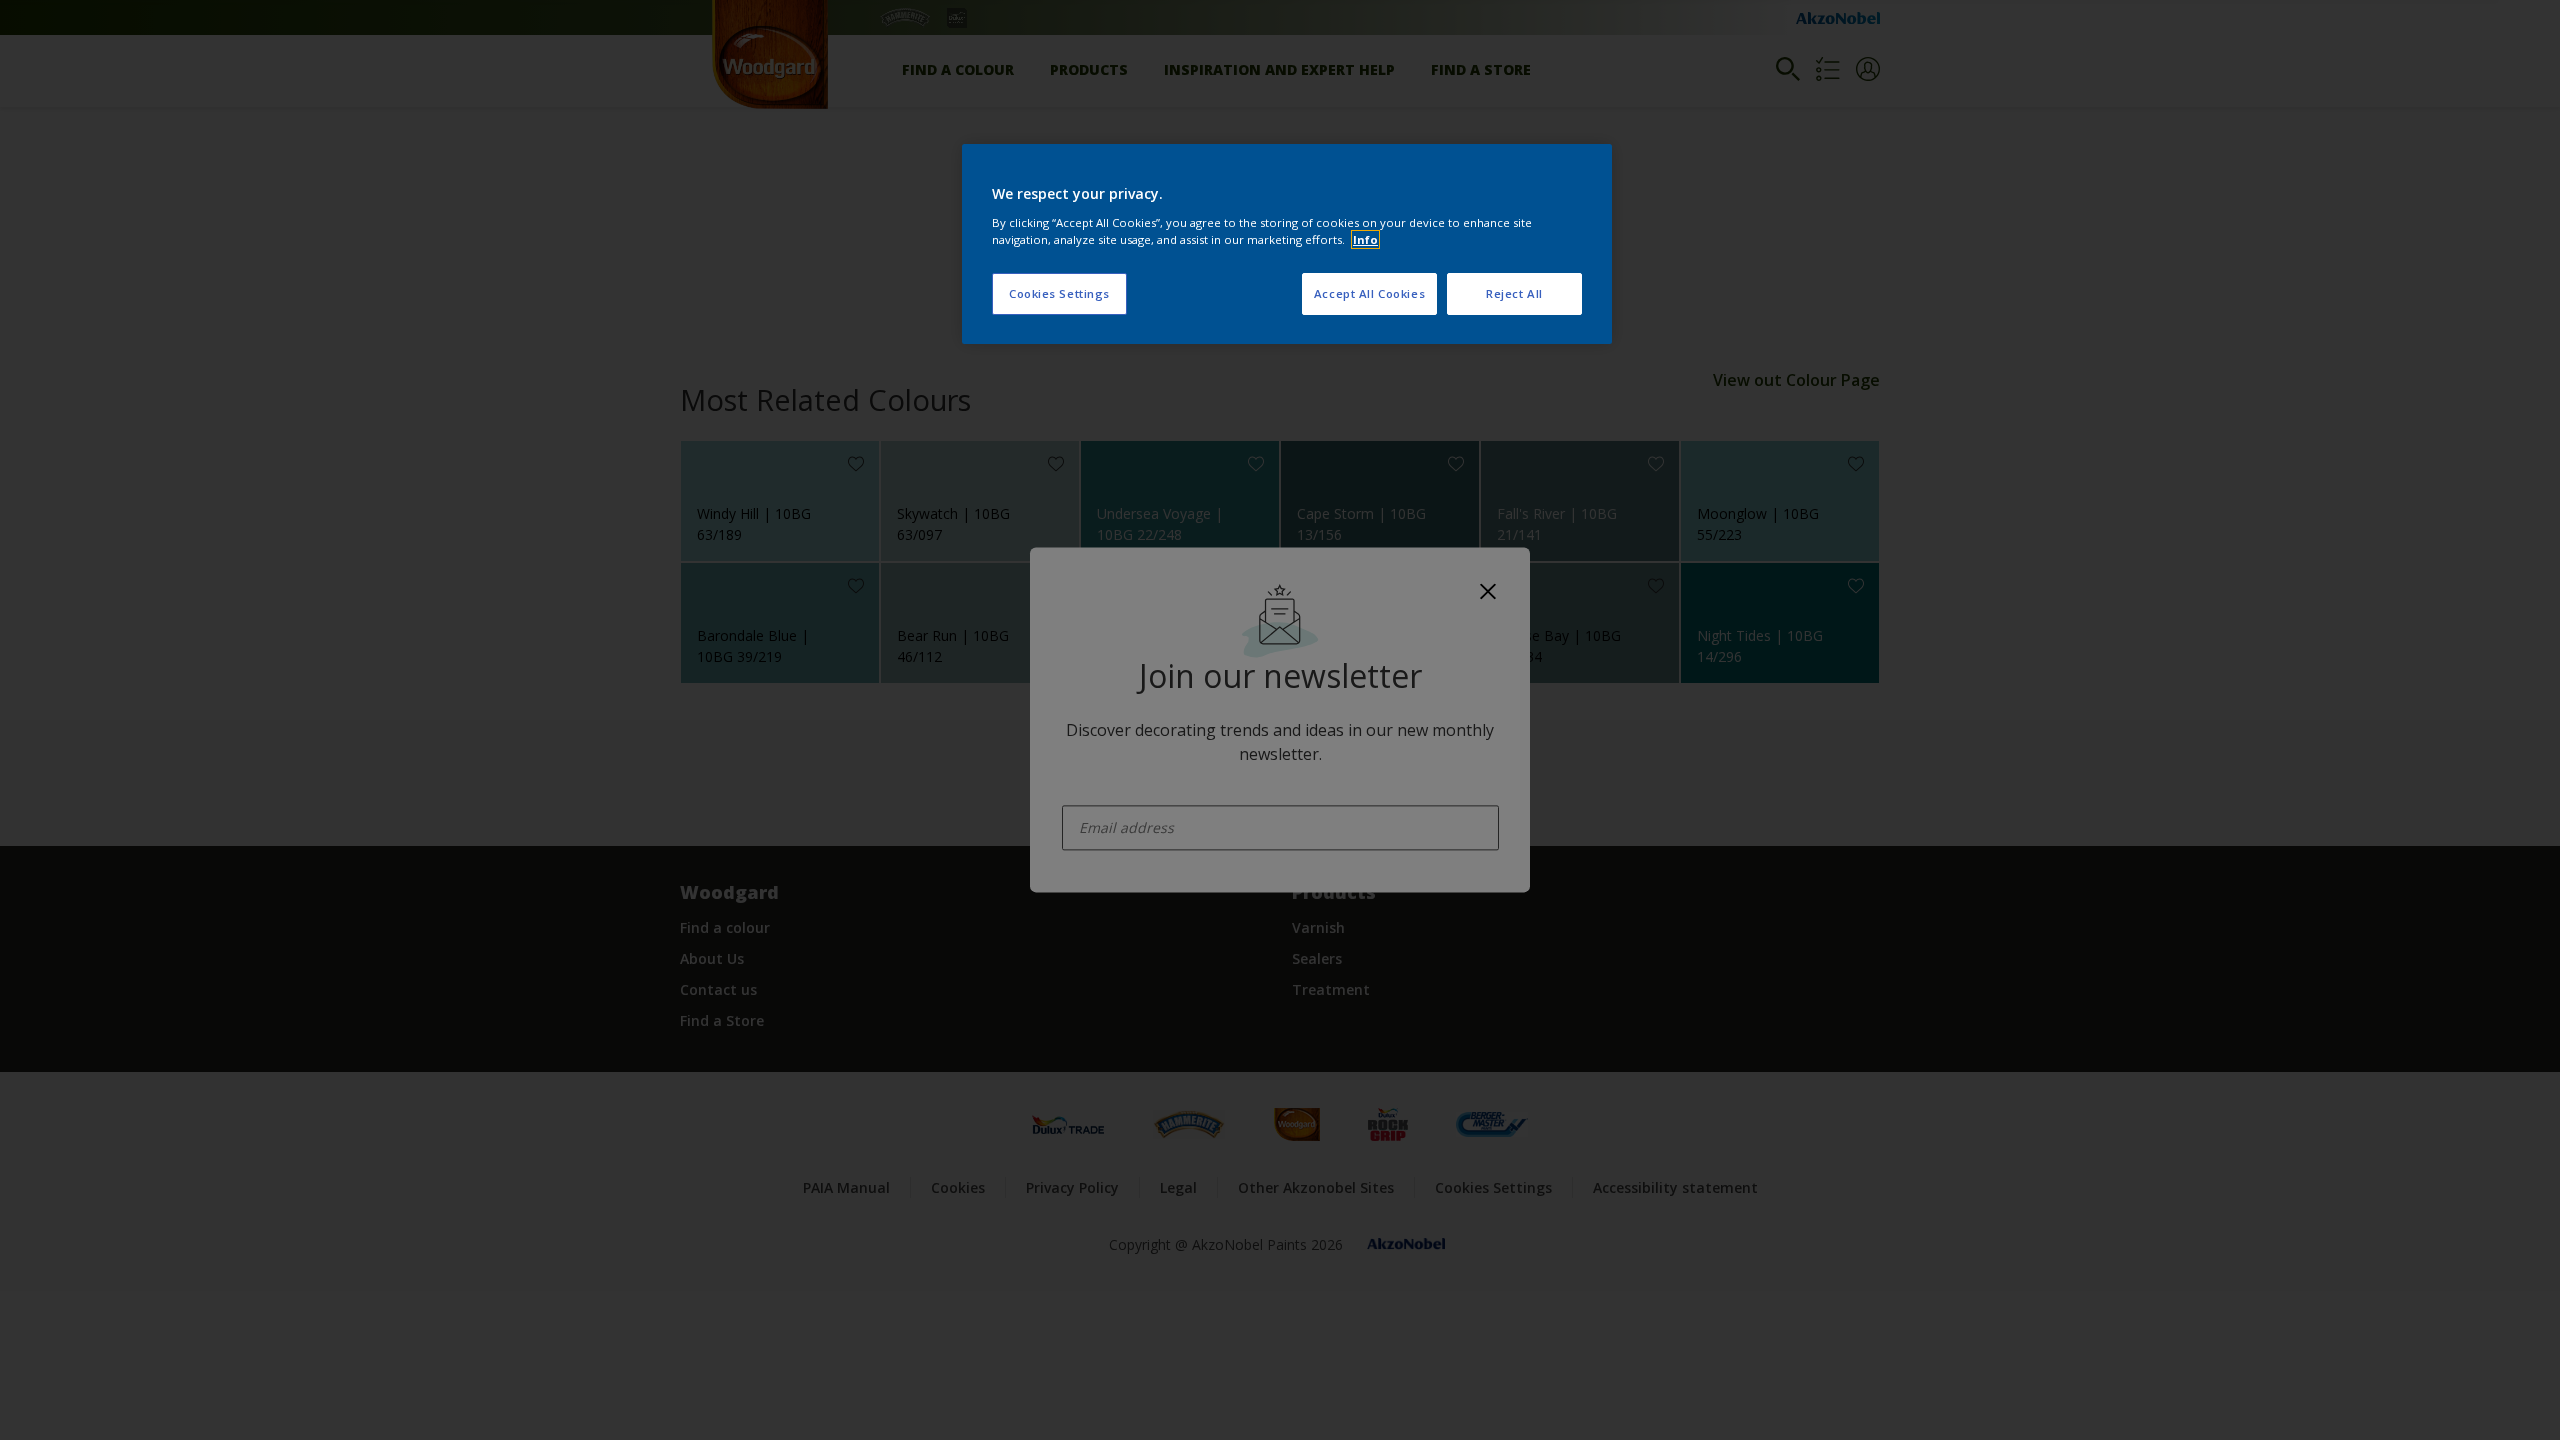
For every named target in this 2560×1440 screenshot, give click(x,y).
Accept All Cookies (1369, 293)
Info (1365, 239)
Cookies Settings (1059, 293)
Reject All (1514, 293)
